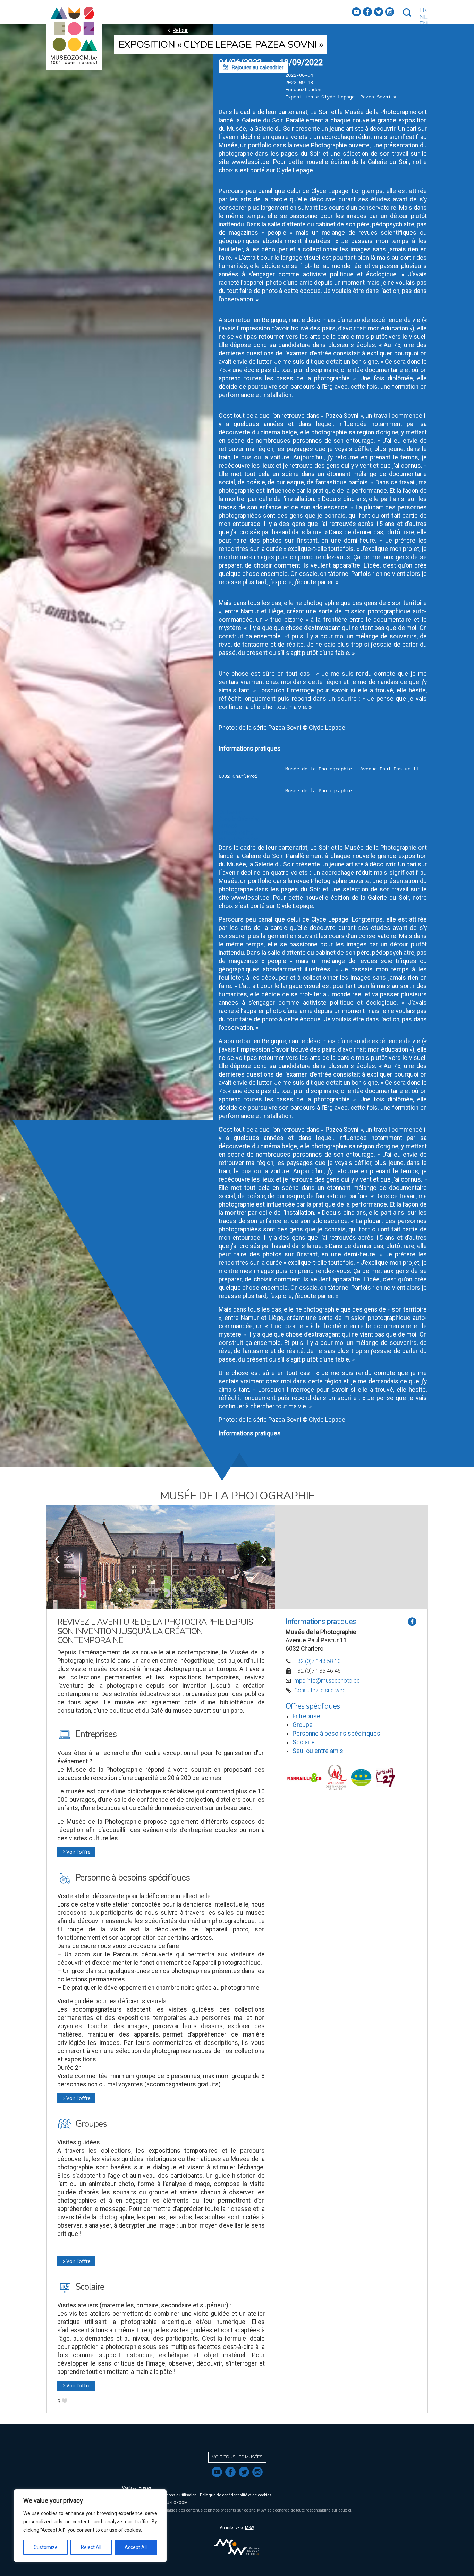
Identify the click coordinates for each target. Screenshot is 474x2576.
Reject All (91, 2547)
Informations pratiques (250, 749)
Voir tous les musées (237, 2457)
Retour (177, 30)
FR (423, 10)
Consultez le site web (320, 1690)
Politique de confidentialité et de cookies (236, 2495)
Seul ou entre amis (318, 1751)
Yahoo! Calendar (238, 840)
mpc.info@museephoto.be (327, 1681)
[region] (90, 2526)
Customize (46, 2547)
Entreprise (306, 1716)
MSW (249, 2528)
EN (424, 24)
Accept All (136, 2547)
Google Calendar (239, 819)
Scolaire (304, 1742)
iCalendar (230, 812)
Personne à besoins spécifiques (336, 1734)
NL (423, 17)
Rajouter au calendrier (253, 67)
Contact (129, 2487)
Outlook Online (236, 833)
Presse (145, 2487)
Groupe (303, 1725)
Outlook (228, 826)
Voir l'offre (76, 1852)
